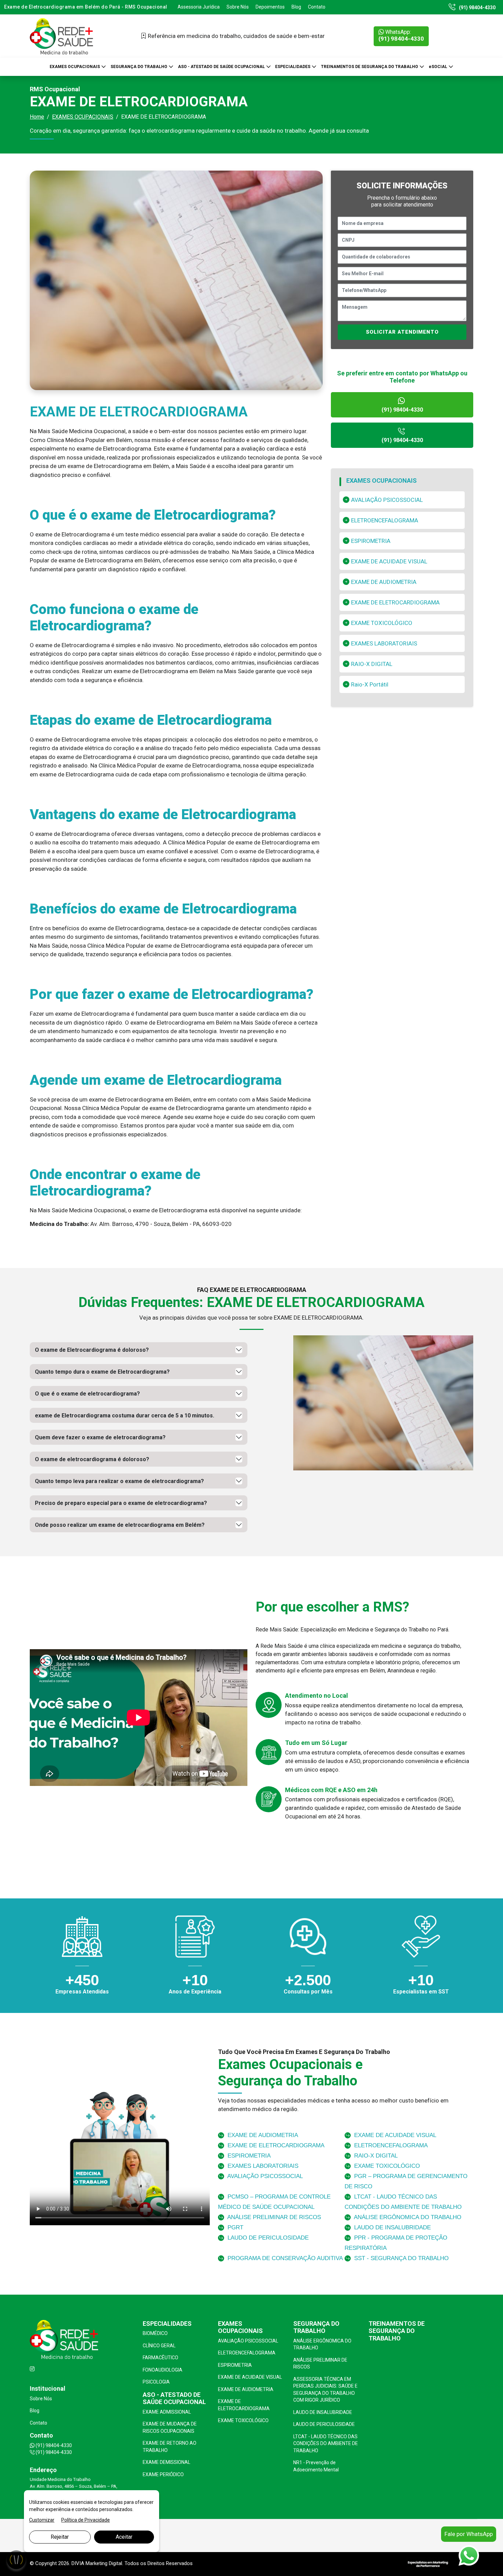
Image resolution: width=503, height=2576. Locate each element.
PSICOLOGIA (156, 2382)
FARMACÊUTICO (160, 2358)
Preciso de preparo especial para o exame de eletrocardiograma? (121, 1503)
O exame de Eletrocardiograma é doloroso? (92, 1350)
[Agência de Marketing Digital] (428, 2564)
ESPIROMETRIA (371, 541)
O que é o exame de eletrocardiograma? (87, 1394)
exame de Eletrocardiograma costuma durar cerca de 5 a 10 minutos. (125, 1416)
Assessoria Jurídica (199, 7)
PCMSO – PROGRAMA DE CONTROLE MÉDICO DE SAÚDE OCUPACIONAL (274, 2202)
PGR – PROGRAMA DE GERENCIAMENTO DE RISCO (406, 2181)
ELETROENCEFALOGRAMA (385, 520)
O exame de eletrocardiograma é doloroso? (92, 1459)
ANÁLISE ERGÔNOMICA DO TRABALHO (407, 2217)
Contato (317, 7)
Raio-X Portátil (370, 684)
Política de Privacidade (86, 2520)
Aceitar (124, 2537)
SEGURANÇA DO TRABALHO (139, 66)
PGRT (235, 2227)
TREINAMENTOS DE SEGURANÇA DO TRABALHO (370, 66)
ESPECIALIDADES (293, 66)
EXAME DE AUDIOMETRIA (384, 582)
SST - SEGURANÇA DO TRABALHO (401, 2258)
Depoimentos (270, 7)
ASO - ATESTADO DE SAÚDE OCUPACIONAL (222, 66)
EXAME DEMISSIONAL (166, 2462)
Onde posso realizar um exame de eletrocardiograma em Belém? (120, 1525)
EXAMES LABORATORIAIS (384, 643)
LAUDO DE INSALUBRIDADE (392, 2227)
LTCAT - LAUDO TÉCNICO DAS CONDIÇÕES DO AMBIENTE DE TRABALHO (403, 2202)
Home (37, 117)
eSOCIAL (438, 66)
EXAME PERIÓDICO (163, 2474)
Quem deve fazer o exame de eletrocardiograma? (100, 1437)
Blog (296, 7)
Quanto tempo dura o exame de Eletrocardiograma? (102, 1372)
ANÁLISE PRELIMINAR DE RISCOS (273, 2217)
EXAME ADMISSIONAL (167, 2412)
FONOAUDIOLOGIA (163, 2370)
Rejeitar (60, 2537)
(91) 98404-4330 (477, 8)
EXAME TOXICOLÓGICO (382, 623)
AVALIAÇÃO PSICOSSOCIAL (387, 500)
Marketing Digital (104, 2563)
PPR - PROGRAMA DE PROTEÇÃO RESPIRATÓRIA (396, 2243)
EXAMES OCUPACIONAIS (75, 66)
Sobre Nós (238, 7)
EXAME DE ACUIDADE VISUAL (389, 561)
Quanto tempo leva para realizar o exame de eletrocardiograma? (119, 1481)
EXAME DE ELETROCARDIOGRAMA (395, 602)
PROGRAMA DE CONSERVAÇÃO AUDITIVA (284, 2258)
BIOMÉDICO (155, 2333)
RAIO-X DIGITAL (372, 664)
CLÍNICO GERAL (159, 2346)
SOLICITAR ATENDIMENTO (402, 332)
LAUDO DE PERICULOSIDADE (267, 2238)
